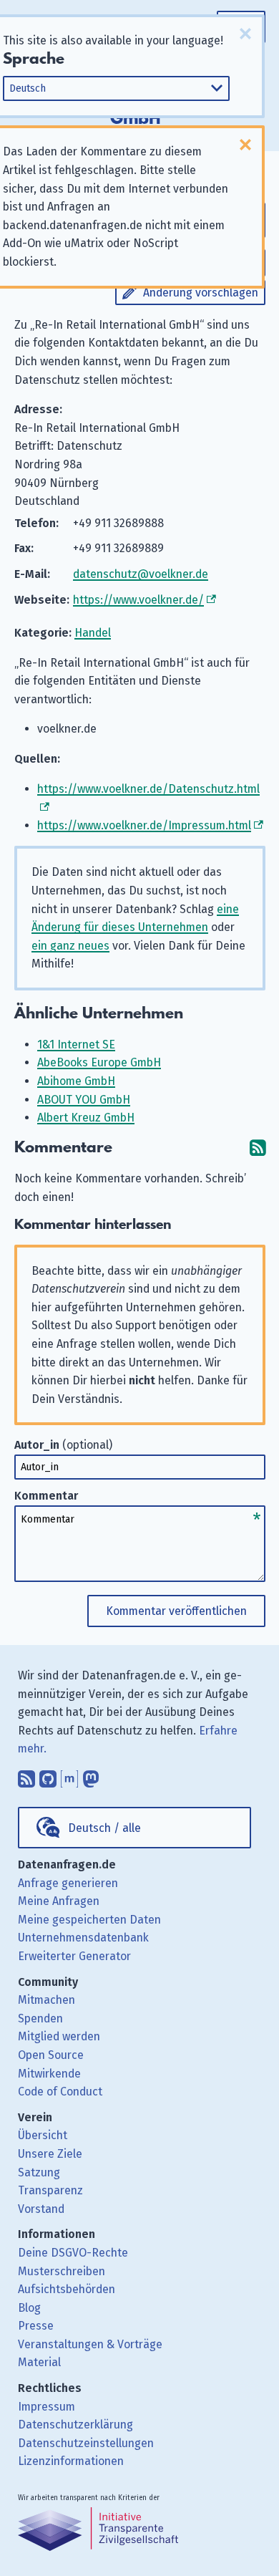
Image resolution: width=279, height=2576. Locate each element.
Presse (36, 2326)
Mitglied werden (59, 2036)
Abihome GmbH (76, 1081)
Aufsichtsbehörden (67, 2289)
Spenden (40, 2018)
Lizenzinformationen (71, 2461)
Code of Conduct (60, 2092)
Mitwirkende (49, 2074)
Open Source (51, 2055)
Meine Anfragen (59, 1901)
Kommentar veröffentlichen (176, 1611)
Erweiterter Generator (74, 1956)
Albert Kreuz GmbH (86, 1118)
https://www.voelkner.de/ (138, 600)
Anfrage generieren (68, 1883)
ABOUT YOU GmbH (84, 1100)
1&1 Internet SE (76, 1045)
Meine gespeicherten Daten (89, 1920)
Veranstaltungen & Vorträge (90, 2344)
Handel (93, 633)
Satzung (39, 2172)
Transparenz (50, 2190)
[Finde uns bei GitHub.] (48, 1775)
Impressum (46, 2407)
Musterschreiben (62, 2271)
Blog (29, 2308)
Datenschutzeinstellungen (86, 2443)
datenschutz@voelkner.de (141, 574)
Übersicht (43, 2135)
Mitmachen (46, 2000)
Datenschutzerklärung (75, 2425)
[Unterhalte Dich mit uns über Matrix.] (69, 1775)
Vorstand (41, 2209)
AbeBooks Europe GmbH (99, 1062)
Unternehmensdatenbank (83, 1938)
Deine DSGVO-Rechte (73, 2253)
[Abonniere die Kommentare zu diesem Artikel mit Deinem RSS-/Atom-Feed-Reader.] (258, 1148)
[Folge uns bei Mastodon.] (91, 1775)
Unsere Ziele (50, 2154)
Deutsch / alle (104, 1828)
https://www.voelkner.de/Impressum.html (144, 825)
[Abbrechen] (245, 34)
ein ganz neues (70, 946)
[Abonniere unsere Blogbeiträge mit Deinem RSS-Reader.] (26, 1775)
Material (39, 2362)
